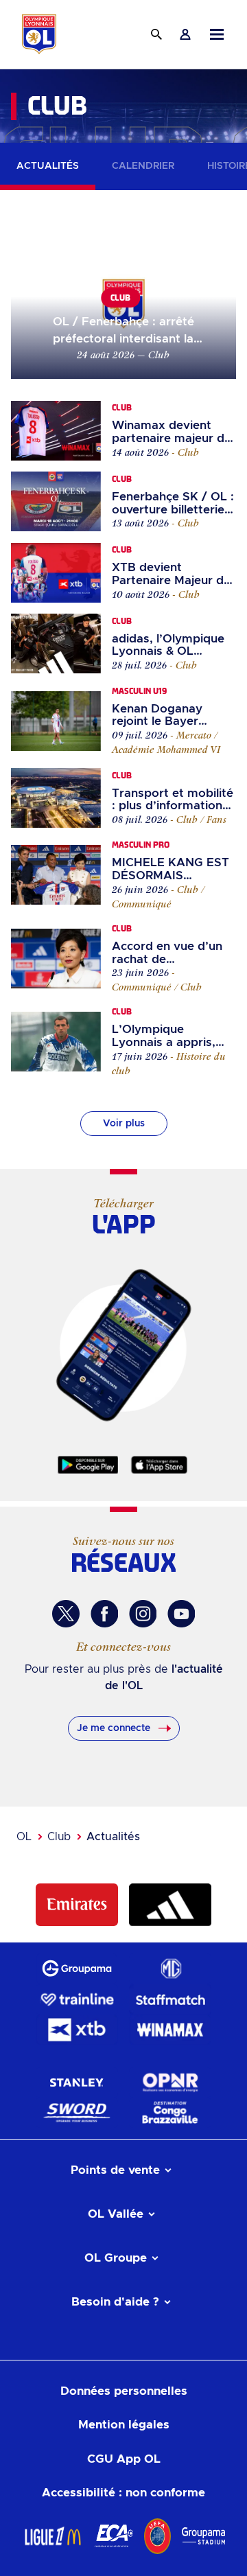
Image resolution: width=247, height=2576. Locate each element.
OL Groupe (116, 2258)
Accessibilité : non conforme (123, 2493)
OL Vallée (116, 2214)
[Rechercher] (156, 34)
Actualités (48, 166)
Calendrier (143, 166)
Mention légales (124, 2425)
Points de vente (115, 2170)
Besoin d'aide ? (115, 2302)
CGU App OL (124, 2459)
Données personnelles (124, 2391)
